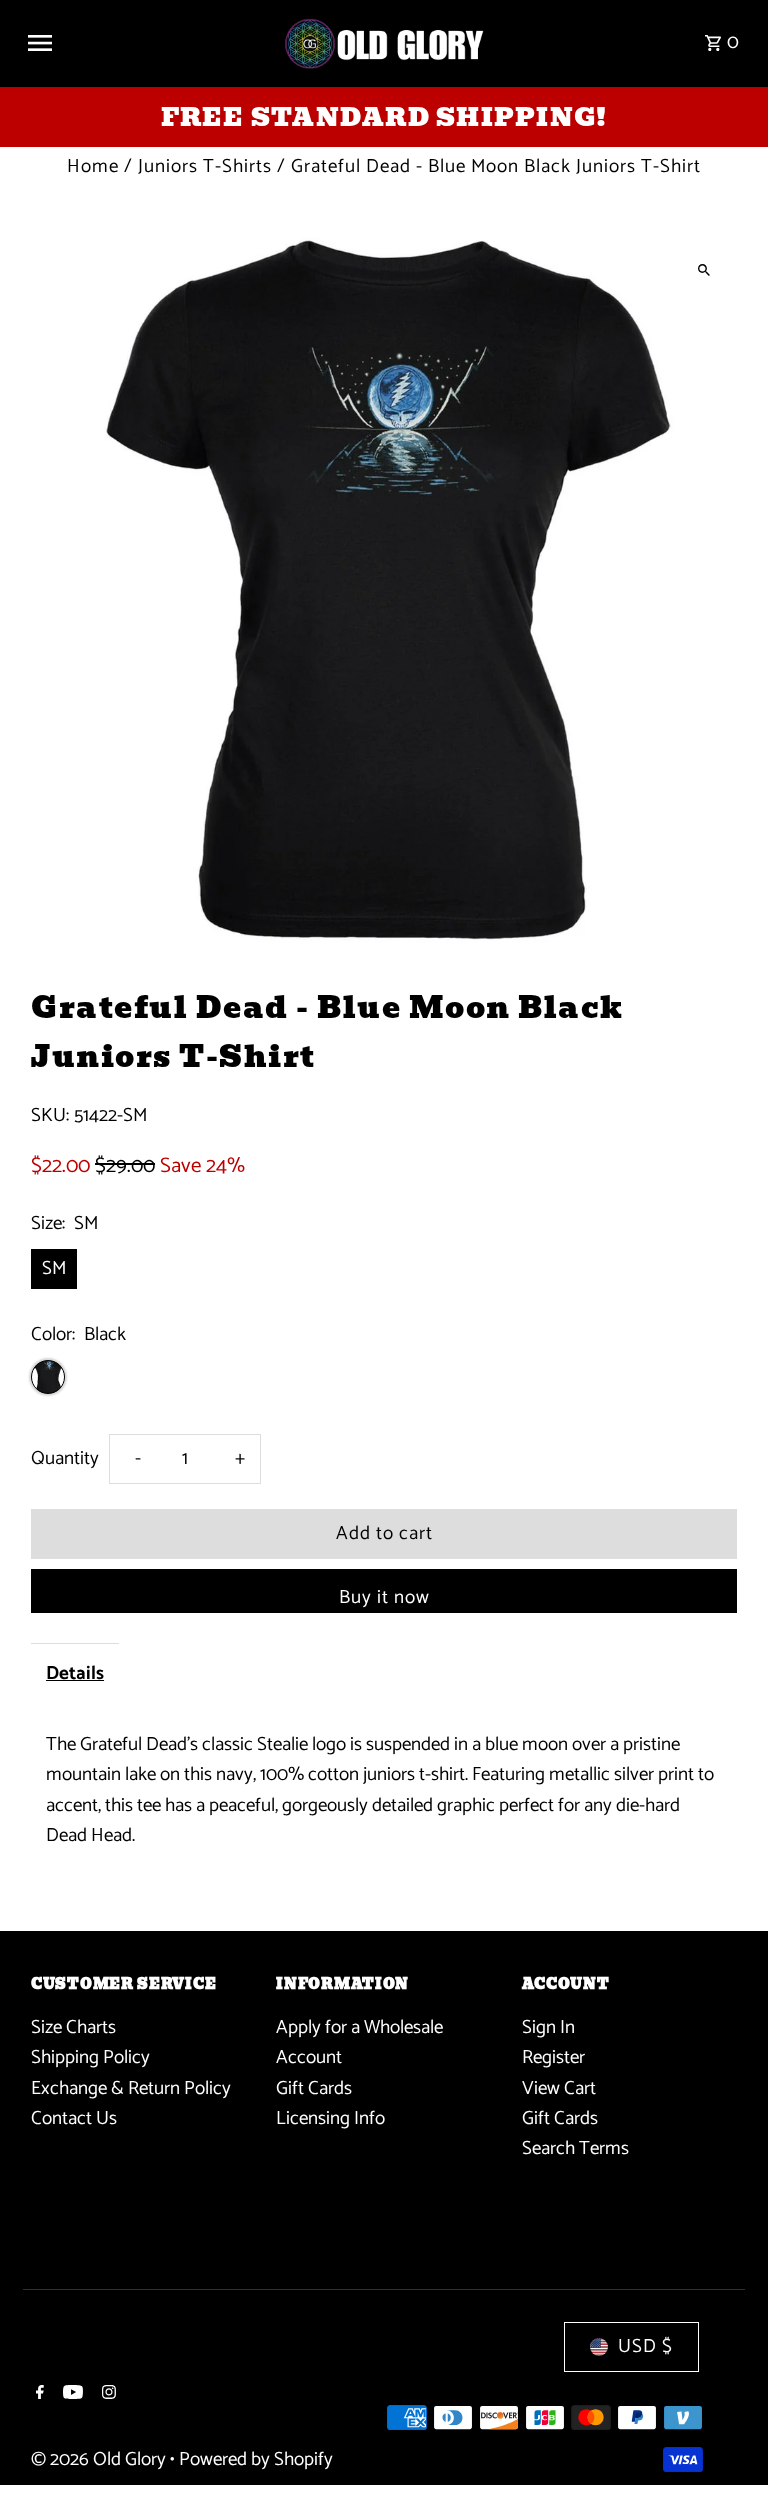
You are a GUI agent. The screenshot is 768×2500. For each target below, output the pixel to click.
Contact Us (74, 2118)
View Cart (559, 2088)
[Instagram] (106, 2395)
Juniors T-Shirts (205, 166)
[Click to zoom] (704, 269)
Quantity (65, 1458)
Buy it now (384, 1597)
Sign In (548, 2027)
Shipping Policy (90, 2057)
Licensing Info (330, 2118)
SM (54, 1268)
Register (553, 2057)
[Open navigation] (147, 43)
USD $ (645, 2346)
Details (75, 1673)
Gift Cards (314, 2088)
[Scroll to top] (725, 2447)
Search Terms (575, 2148)
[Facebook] (37, 2395)
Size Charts (73, 2027)
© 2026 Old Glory (100, 2459)
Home (93, 166)
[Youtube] (70, 2395)
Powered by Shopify (256, 2459)
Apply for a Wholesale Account (359, 2042)
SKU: (50, 1116)
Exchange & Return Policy (131, 2088)
